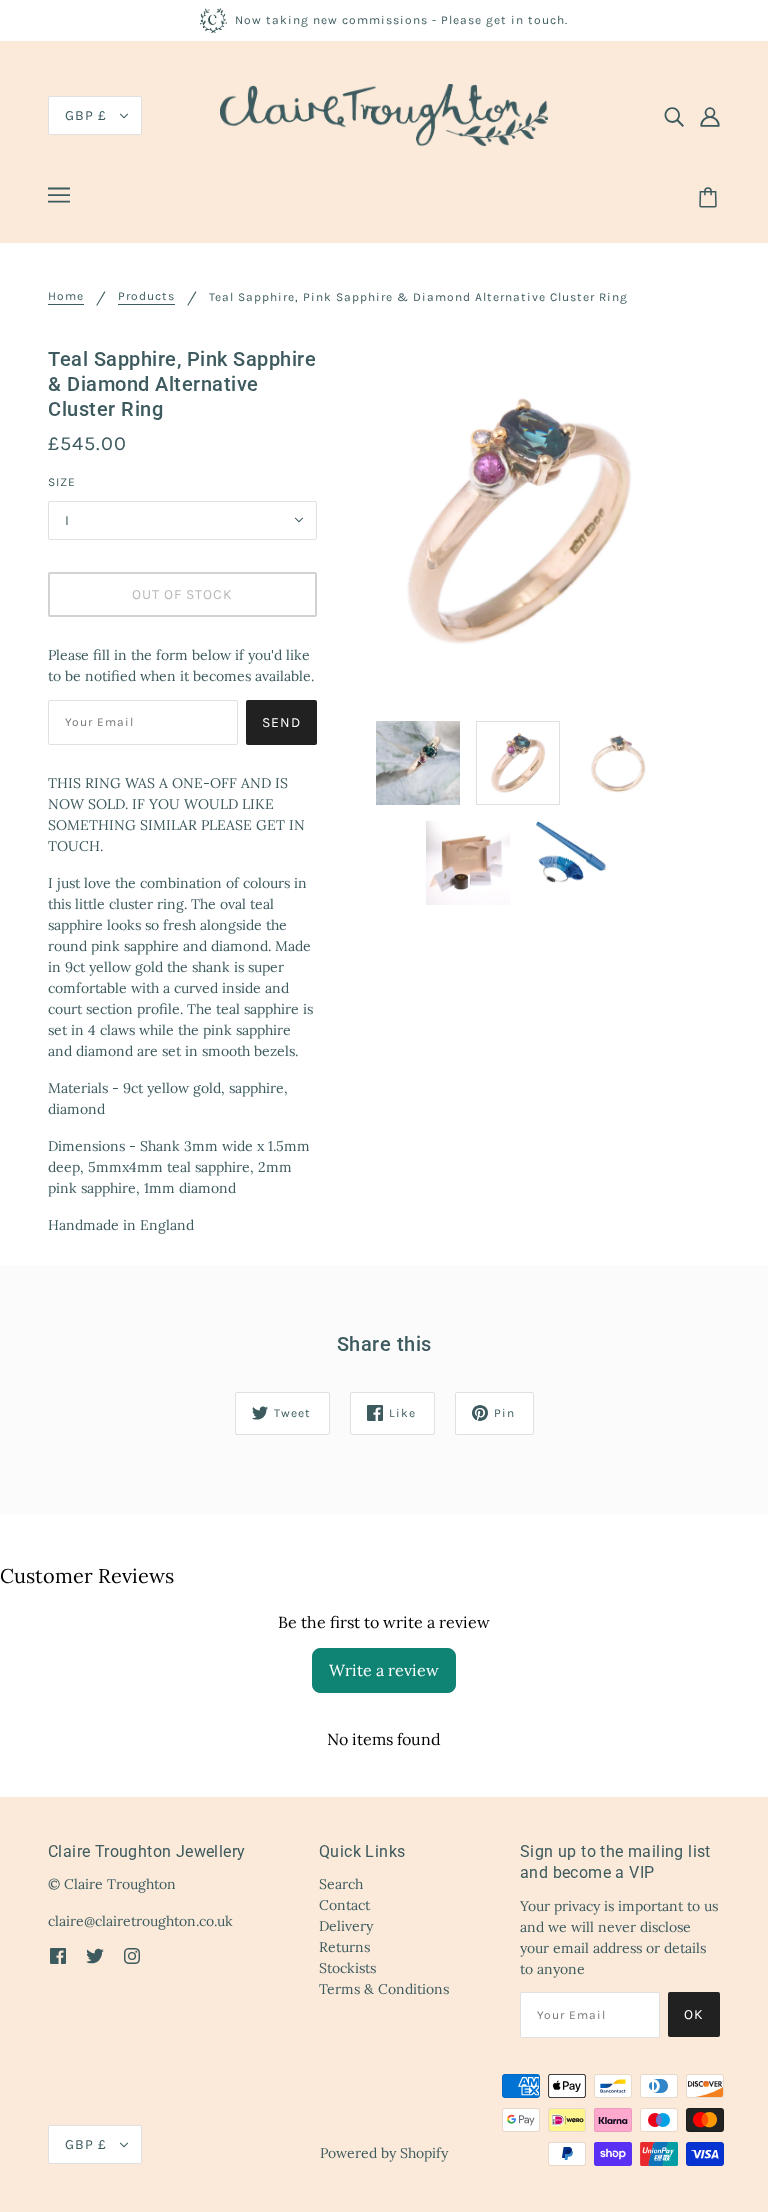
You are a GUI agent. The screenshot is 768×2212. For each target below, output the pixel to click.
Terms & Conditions (384, 1989)
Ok (694, 2014)
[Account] (710, 116)
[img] (674, 116)
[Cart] (711, 198)
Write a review (384, 1670)
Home (66, 296)
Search (341, 1884)
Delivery (346, 1926)
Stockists (347, 1968)
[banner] (384, 114)
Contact (344, 1905)
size (62, 482)
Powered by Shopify (384, 2153)
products (146, 296)
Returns (344, 1947)
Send (281, 722)
